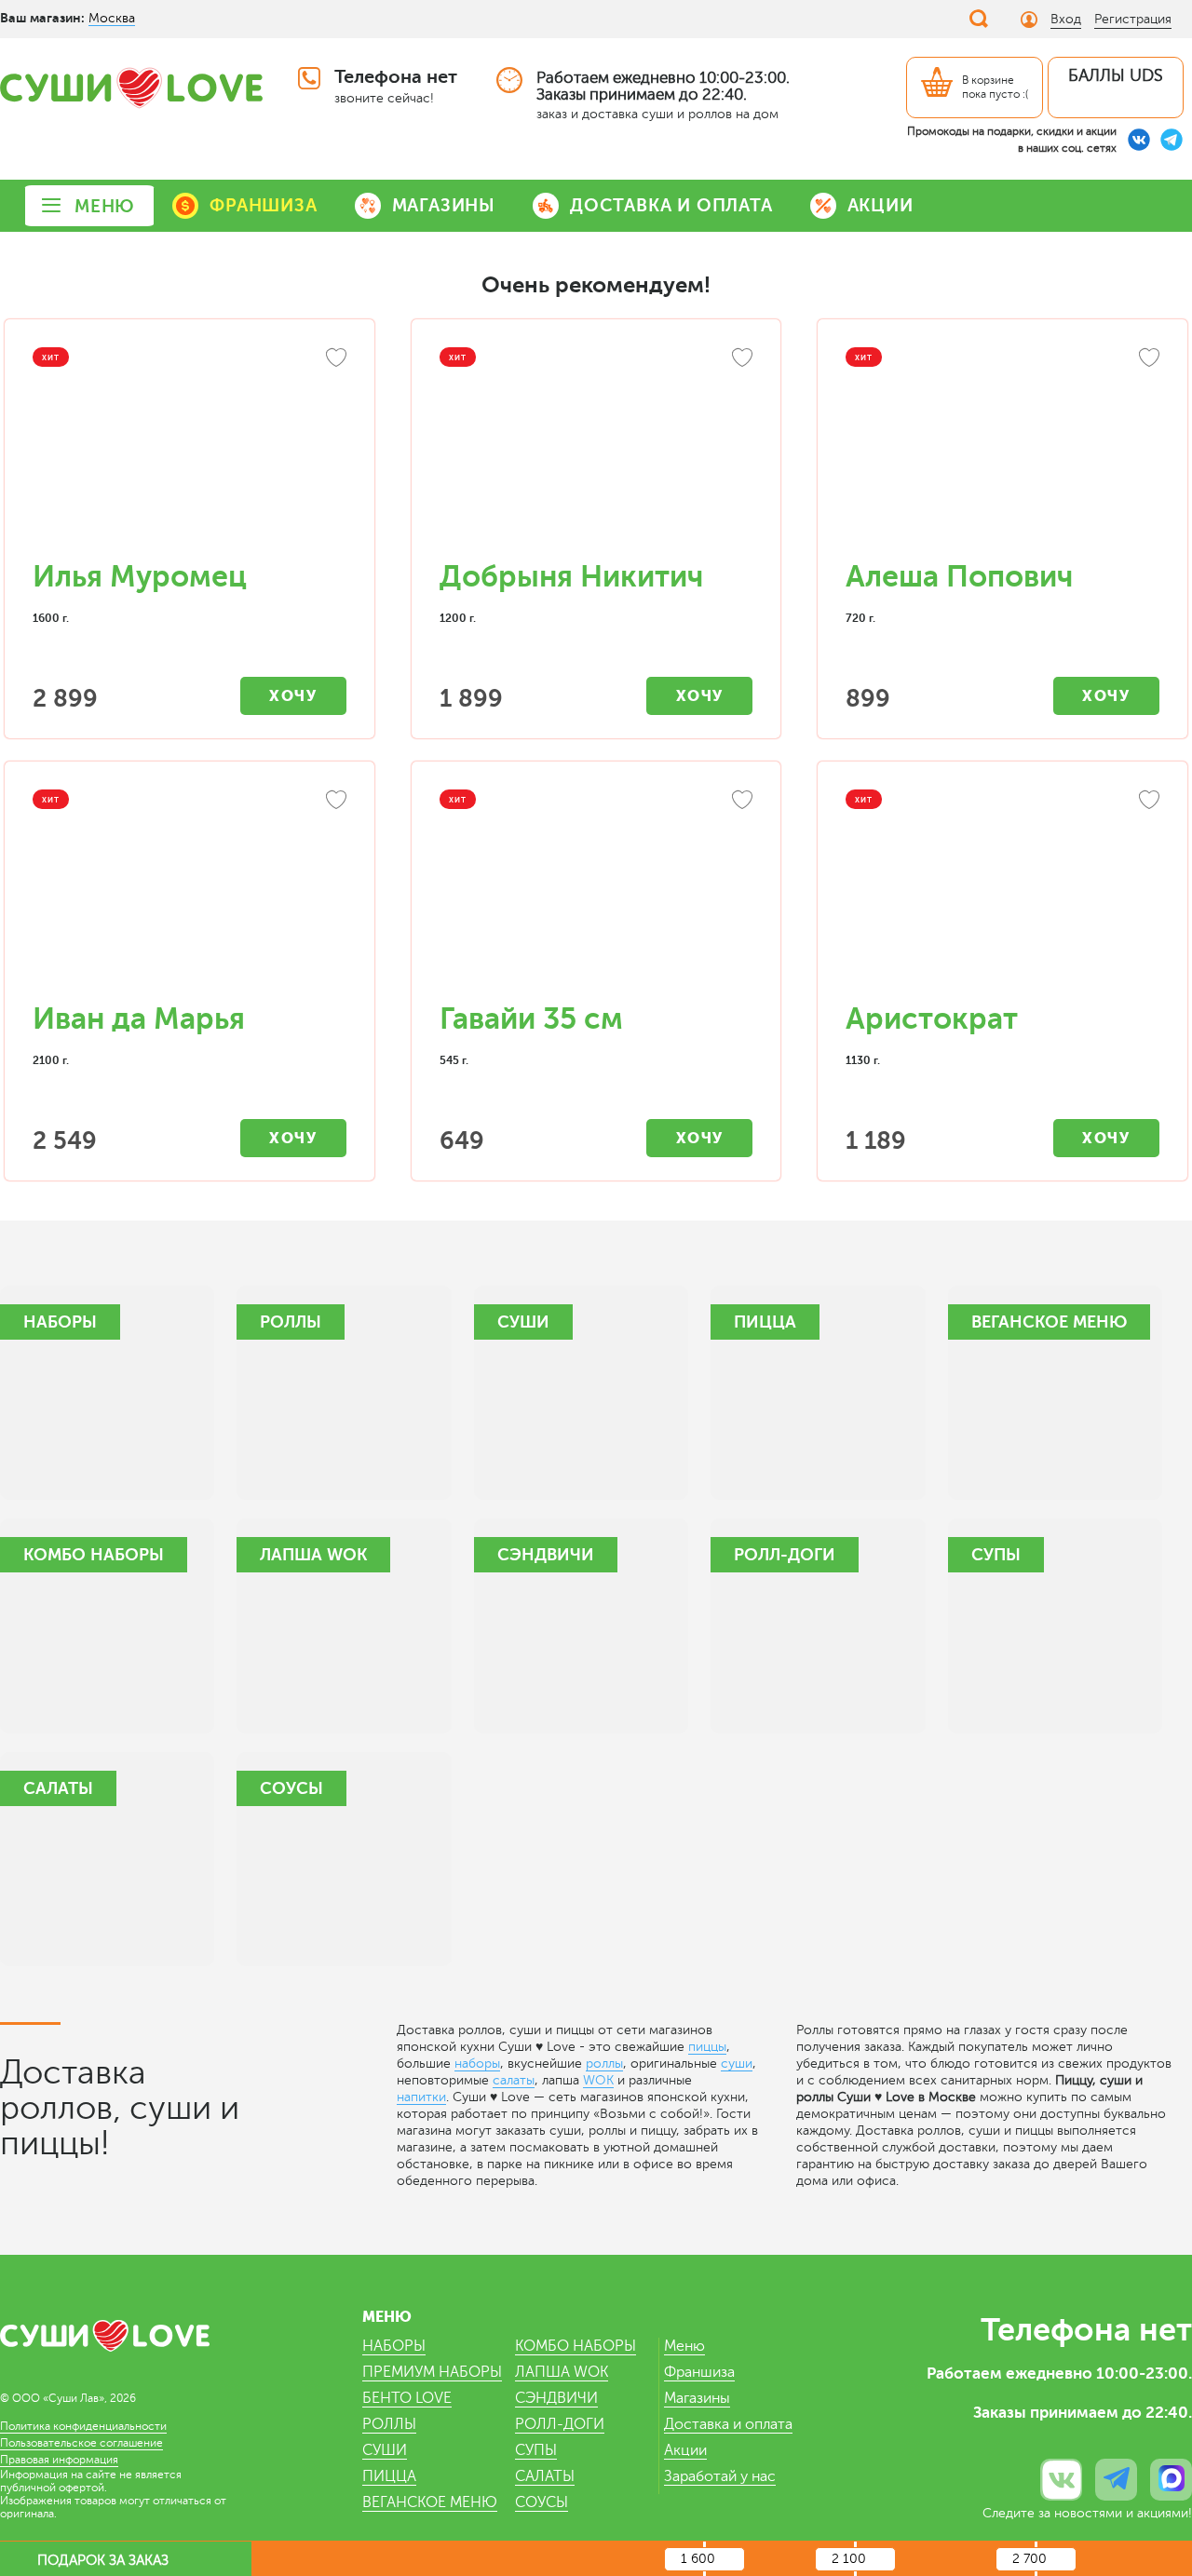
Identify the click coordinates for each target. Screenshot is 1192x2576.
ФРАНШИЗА (263, 205)
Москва (112, 18)
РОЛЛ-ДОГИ (560, 2424)
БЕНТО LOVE (407, 2398)
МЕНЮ (105, 206)
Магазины (697, 2398)
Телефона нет (396, 77)
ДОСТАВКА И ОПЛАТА (671, 205)
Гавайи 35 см (531, 1019)
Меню (684, 2346)
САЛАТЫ (545, 2476)
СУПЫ (536, 2450)
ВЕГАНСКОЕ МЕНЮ (430, 2502)
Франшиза (699, 2372)
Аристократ (932, 1019)
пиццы (707, 2047)
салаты (514, 2080)
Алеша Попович (959, 577)
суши (737, 2063)
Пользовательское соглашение (81, 2443)
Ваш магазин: (42, 18)
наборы (477, 2063)
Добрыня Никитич (571, 577)
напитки (421, 2097)
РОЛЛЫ (389, 2424)
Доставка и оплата (728, 2424)
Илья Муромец (140, 577)
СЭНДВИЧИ (556, 2398)
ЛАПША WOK (562, 2372)
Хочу (293, 696)
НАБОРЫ (394, 2346)
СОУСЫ (542, 2502)
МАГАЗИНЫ (444, 205)
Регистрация (1133, 19)
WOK (598, 2080)
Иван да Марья (139, 1019)
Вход (1066, 19)
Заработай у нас (720, 2476)
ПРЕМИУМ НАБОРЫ (432, 2372)
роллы (604, 2063)
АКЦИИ (880, 205)
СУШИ (385, 2450)
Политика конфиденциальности (83, 2426)
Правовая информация (59, 2460)
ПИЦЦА (389, 2476)
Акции (685, 2450)
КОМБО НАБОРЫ (576, 2346)
